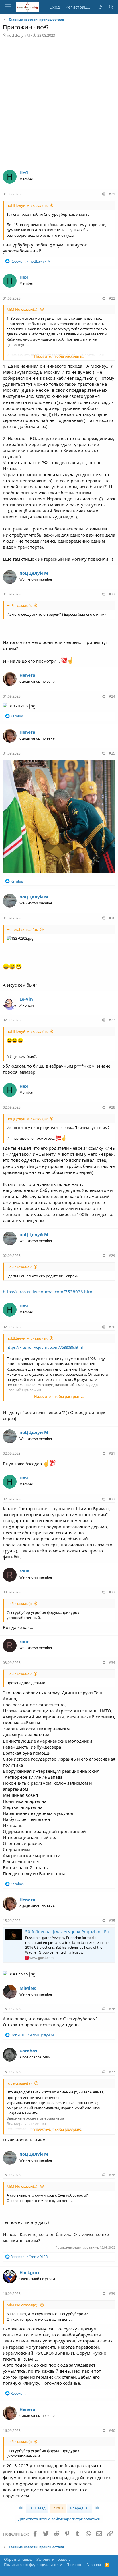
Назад (40, 2508)
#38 (112, 2175)
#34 (112, 1663)
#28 (112, 1107)
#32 (112, 1499)
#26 (112, 918)
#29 (112, 1256)
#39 (112, 2294)
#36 (112, 2009)
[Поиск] (111, 7)
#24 (112, 696)
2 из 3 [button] (58, 2508)
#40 (112, 2431)
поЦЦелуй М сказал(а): (27, 205)
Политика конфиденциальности (33, 2565)
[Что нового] (100, 7)
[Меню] (8, 7)
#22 (112, 298)
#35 (112, 1921)
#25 (112, 753)
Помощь (74, 2565)
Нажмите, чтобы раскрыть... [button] (59, 356)
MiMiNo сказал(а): (22, 309)
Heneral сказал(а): (22, 929)
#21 (112, 194)
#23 (112, 594)
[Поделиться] (103, 194)
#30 (112, 1327)
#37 (112, 2072)
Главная (94, 2565)
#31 (112, 1453)
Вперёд (77, 2508)
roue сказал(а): (19, 2083)
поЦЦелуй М (18, 35)
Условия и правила (53, 2559)
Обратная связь (18, 2559)
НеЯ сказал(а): (19, 605)
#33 (112, 1592)
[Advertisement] (59, 105)
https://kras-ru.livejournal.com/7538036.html (48, 1292)
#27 (112, 1020)
